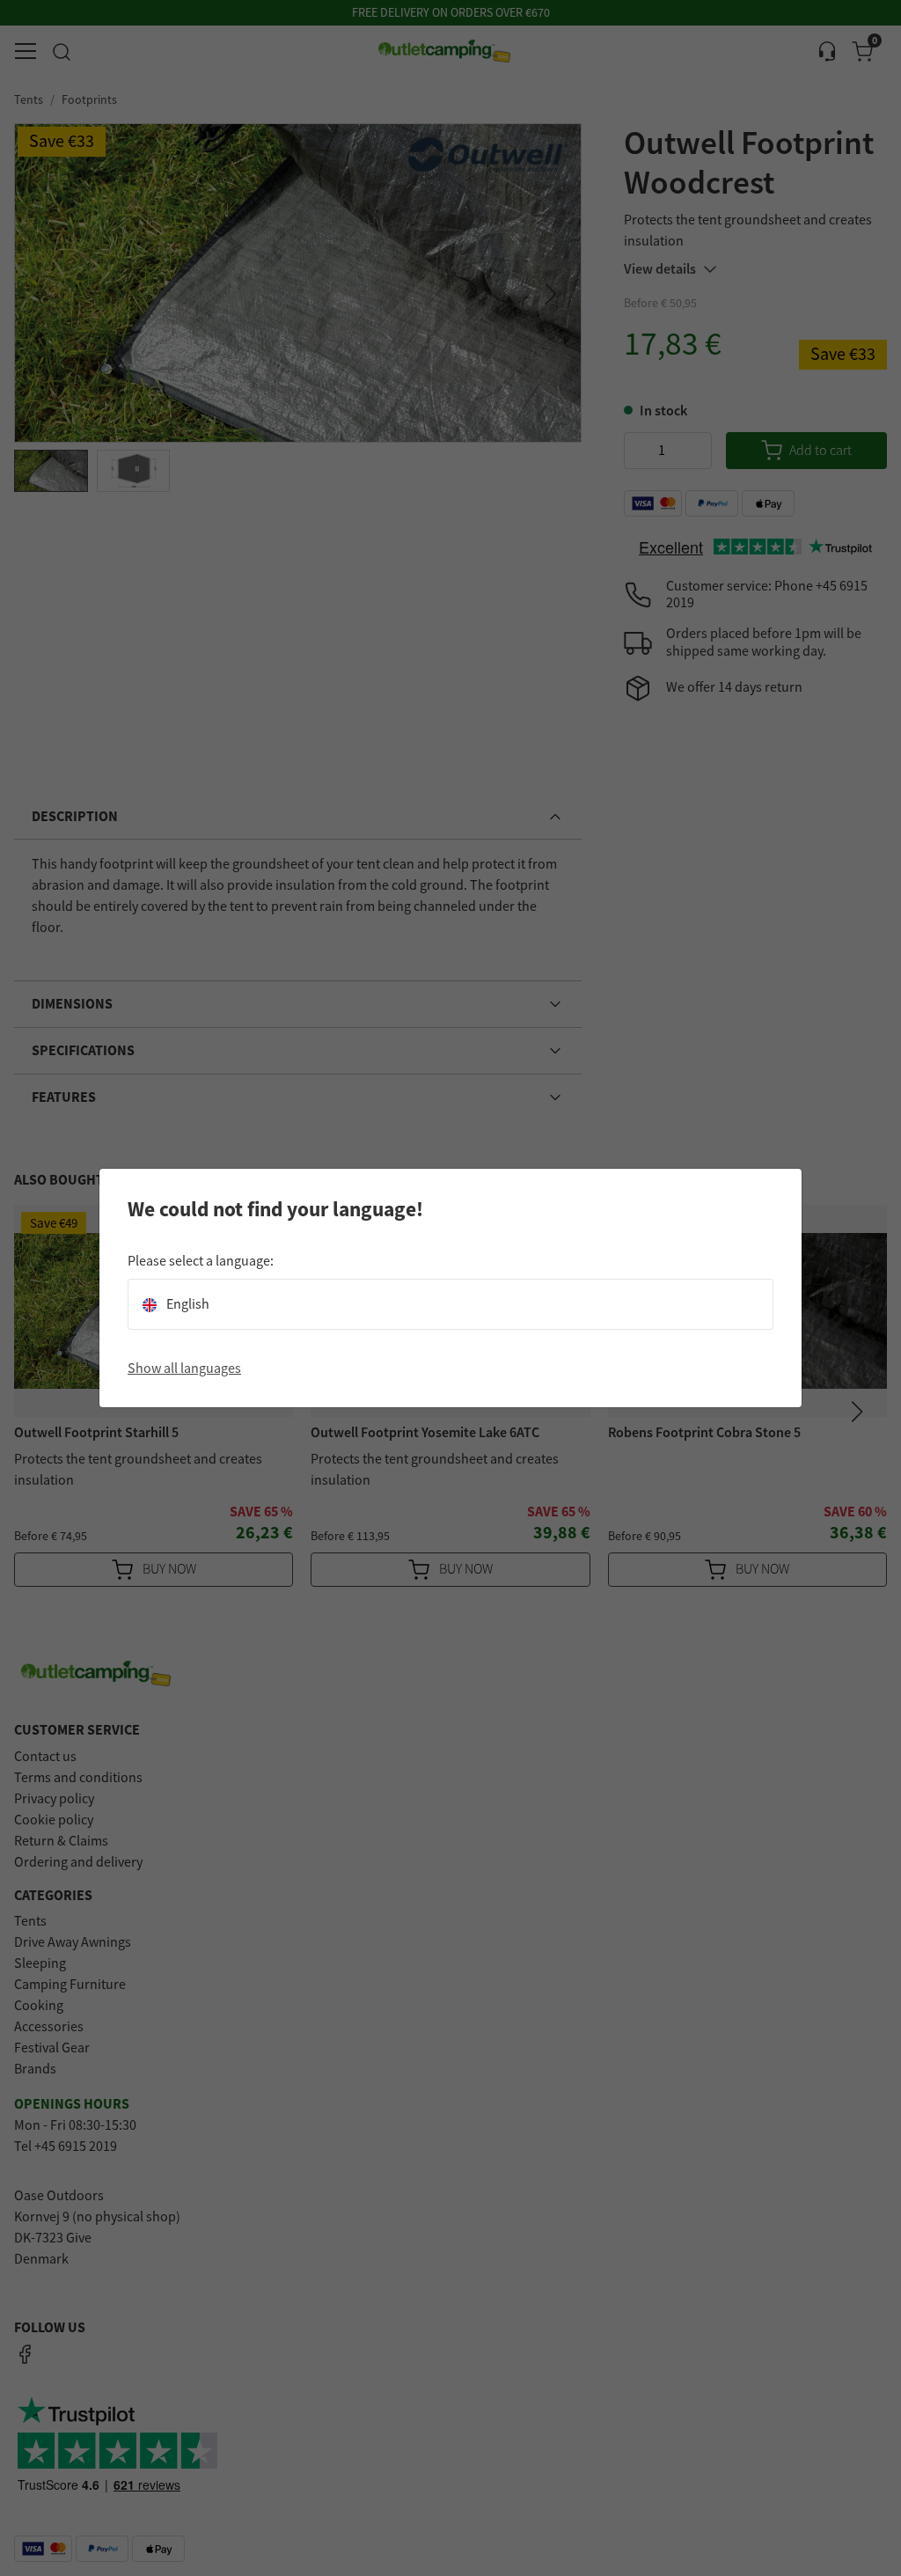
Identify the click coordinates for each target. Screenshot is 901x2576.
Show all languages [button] (184, 1369)
